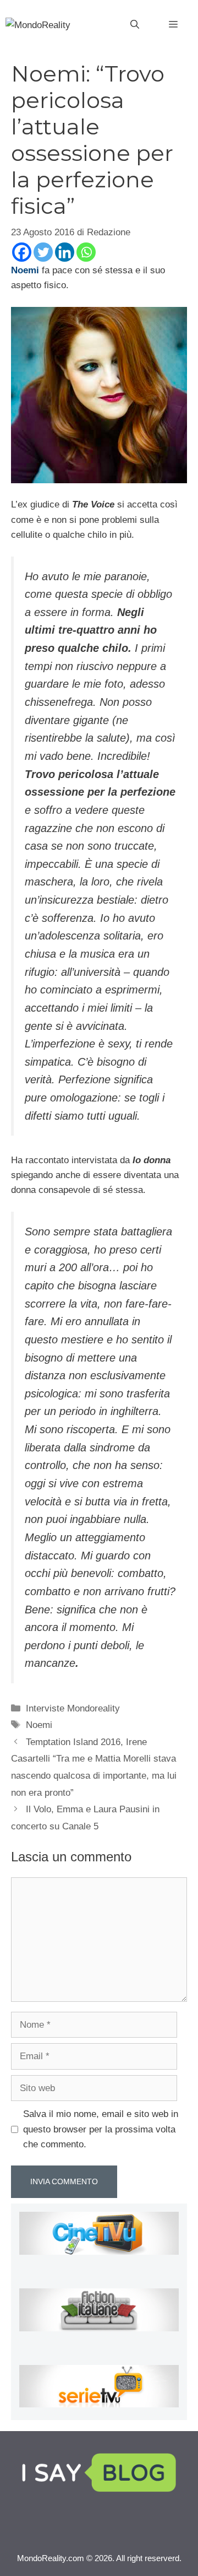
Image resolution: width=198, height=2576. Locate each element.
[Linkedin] (65, 252)
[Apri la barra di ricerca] (135, 25)
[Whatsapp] (86, 252)
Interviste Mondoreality (73, 1708)
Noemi (39, 1725)
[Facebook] (22, 252)
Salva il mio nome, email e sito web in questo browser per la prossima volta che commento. (101, 2129)
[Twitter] (43, 252)
